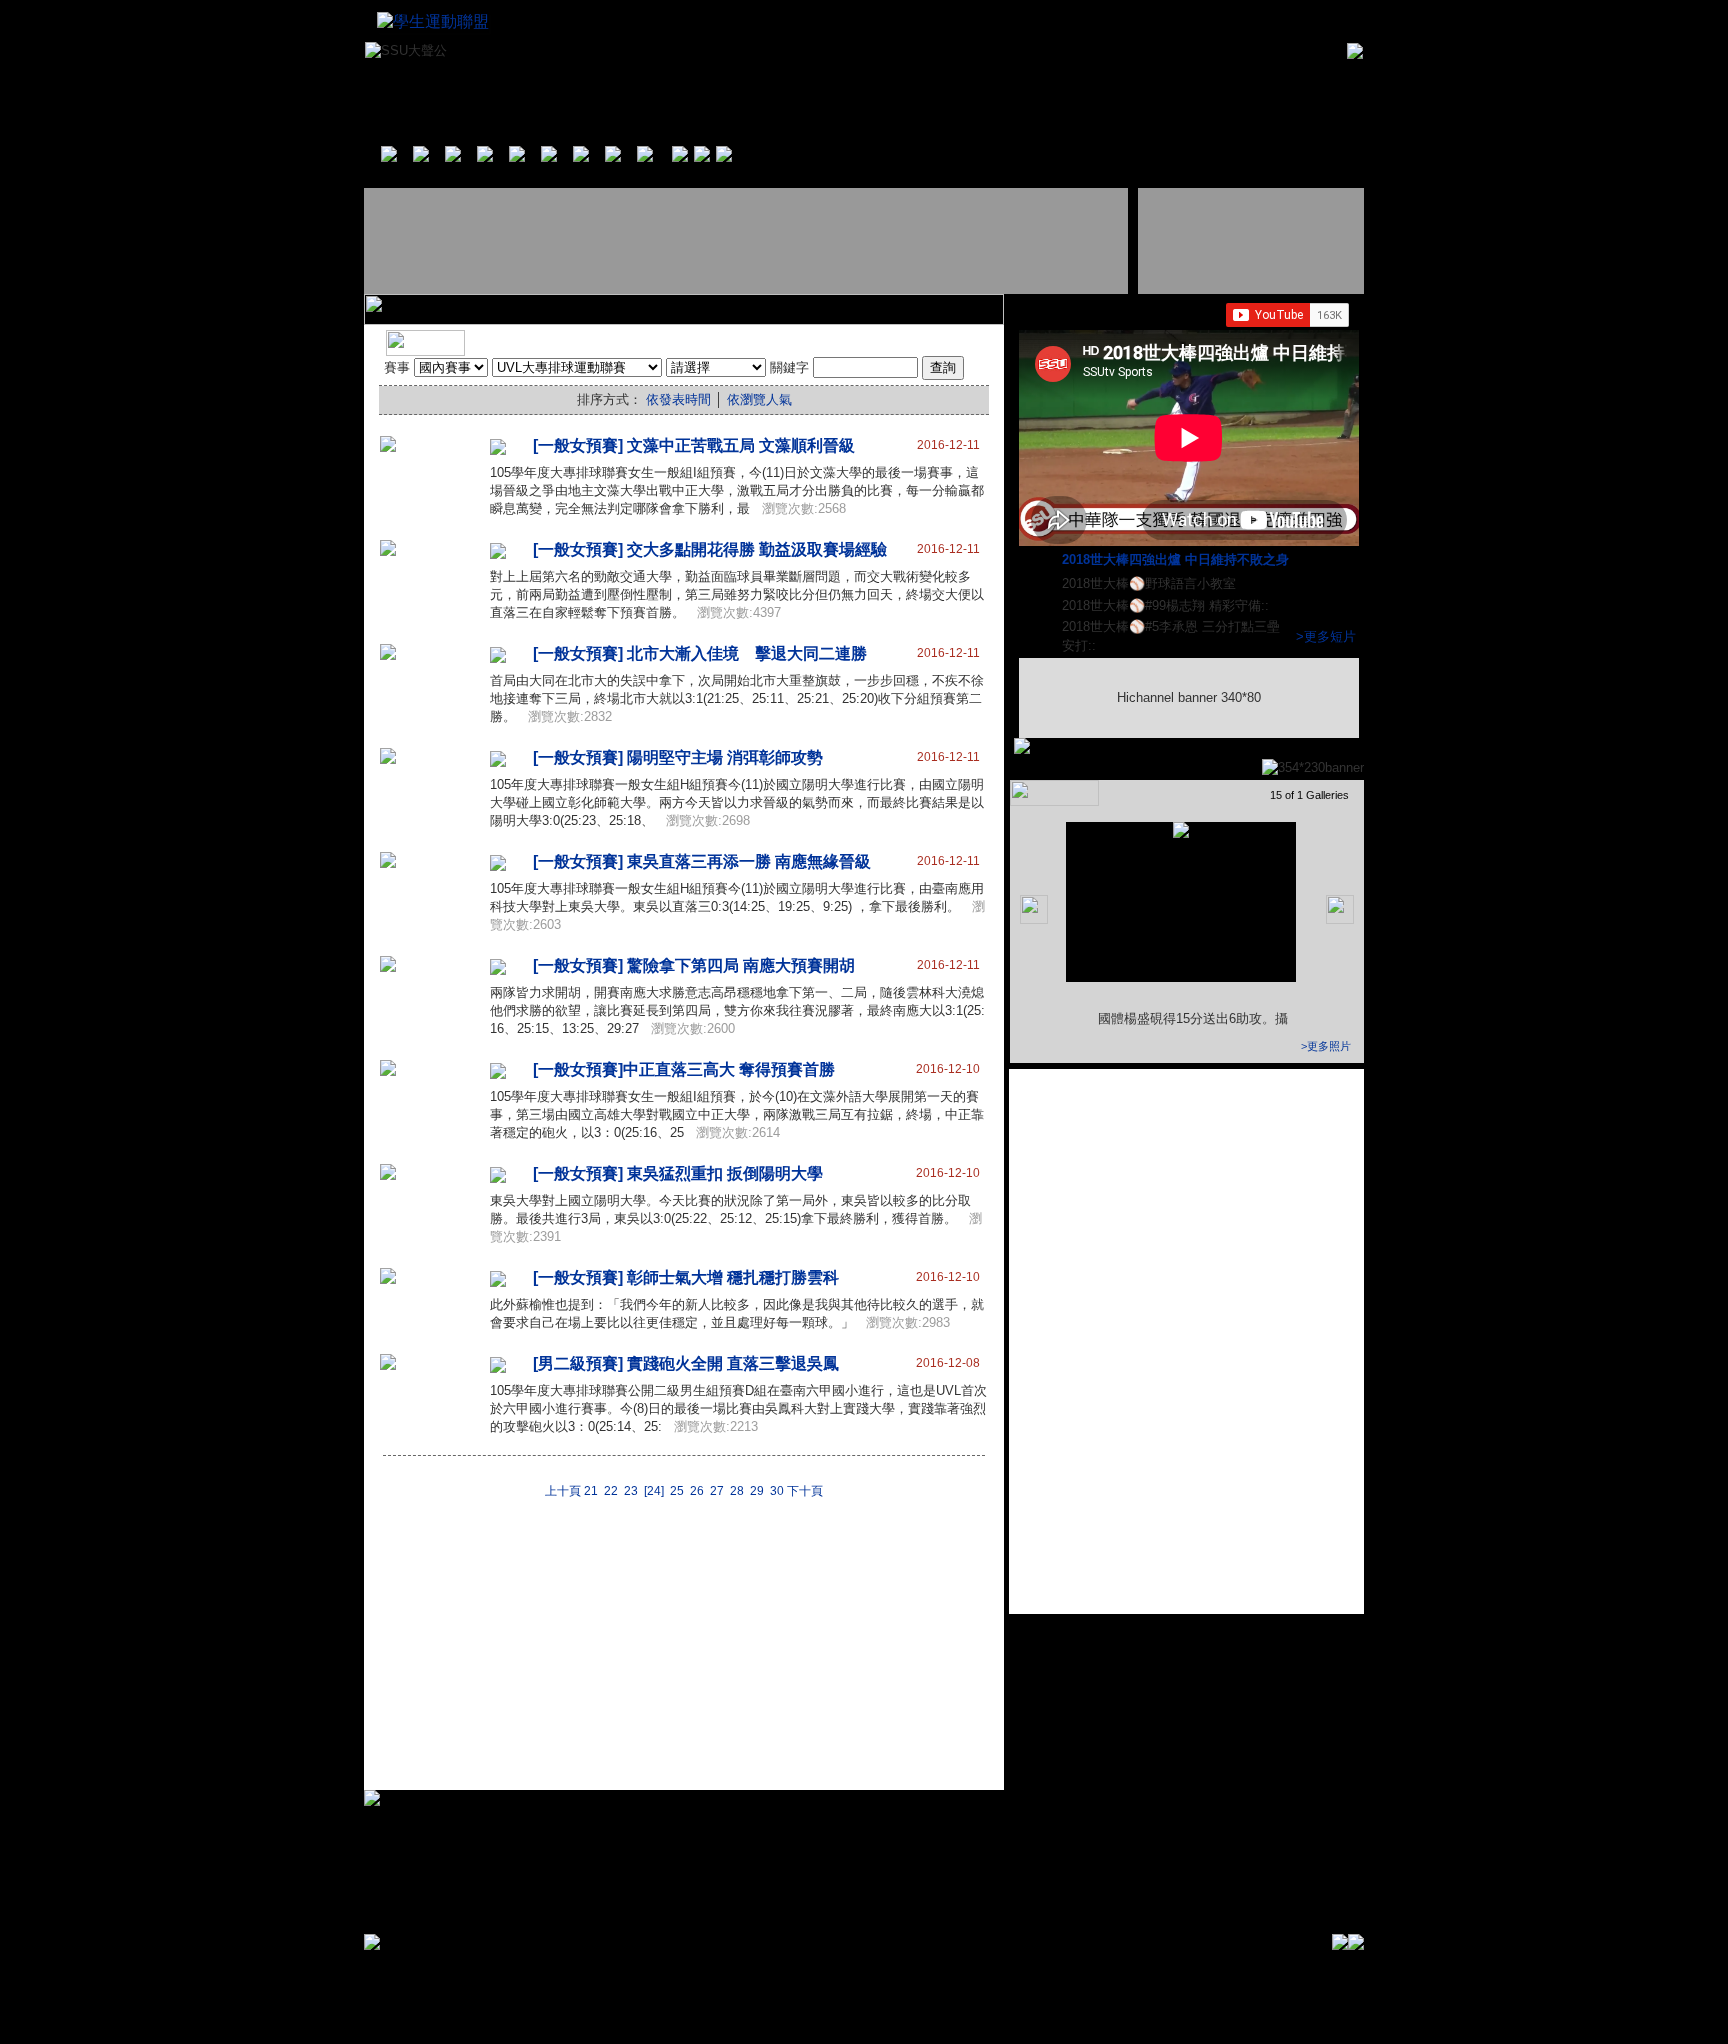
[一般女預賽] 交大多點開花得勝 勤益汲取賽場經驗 (710, 549)
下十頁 (805, 1491)
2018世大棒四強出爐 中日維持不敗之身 (1177, 559)
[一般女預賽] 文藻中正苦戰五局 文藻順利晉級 (694, 445)
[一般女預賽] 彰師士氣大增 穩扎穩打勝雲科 (686, 1277)
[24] (654, 1491)
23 (631, 1491)
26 (697, 1491)
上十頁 (563, 1491)
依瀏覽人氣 (759, 399)
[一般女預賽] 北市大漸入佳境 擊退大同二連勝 (700, 653)
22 (611, 1491)
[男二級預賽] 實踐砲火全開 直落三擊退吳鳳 (686, 1363)
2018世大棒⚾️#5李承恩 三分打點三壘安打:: (1171, 636)
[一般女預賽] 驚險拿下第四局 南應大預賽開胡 (694, 965)
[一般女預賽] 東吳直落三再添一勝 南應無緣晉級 (702, 861)
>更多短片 (1326, 636)
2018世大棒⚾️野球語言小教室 (1151, 583)
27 (717, 1491)
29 (757, 1491)
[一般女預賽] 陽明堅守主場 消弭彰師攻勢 (678, 757)
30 (777, 1491)
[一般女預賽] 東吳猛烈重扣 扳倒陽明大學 (678, 1173)
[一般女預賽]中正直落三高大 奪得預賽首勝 (684, 1069)
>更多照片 (1326, 1046)
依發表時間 (678, 399)
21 (591, 1491)
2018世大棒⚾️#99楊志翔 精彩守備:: (1167, 605)
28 (737, 1491)
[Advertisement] (748, 241)
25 (677, 1491)
